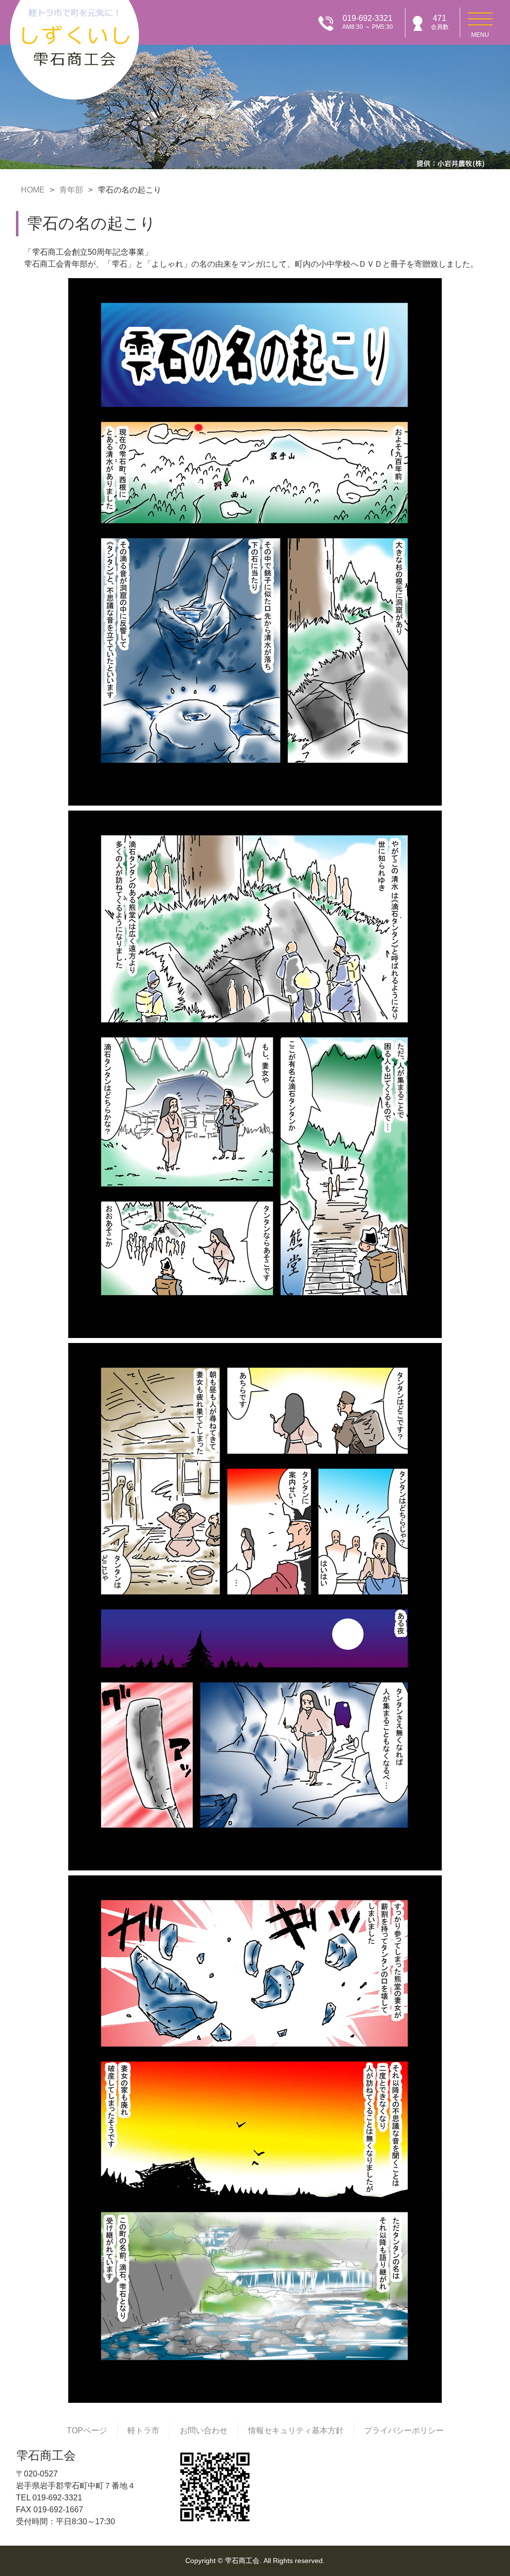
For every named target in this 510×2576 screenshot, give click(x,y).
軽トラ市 (143, 2430)
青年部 (71, 190)
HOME (33, 190)
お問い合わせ (204, 2430)
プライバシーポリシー (404, 2430)
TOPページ (87, 2430)
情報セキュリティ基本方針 (296, 2430)
